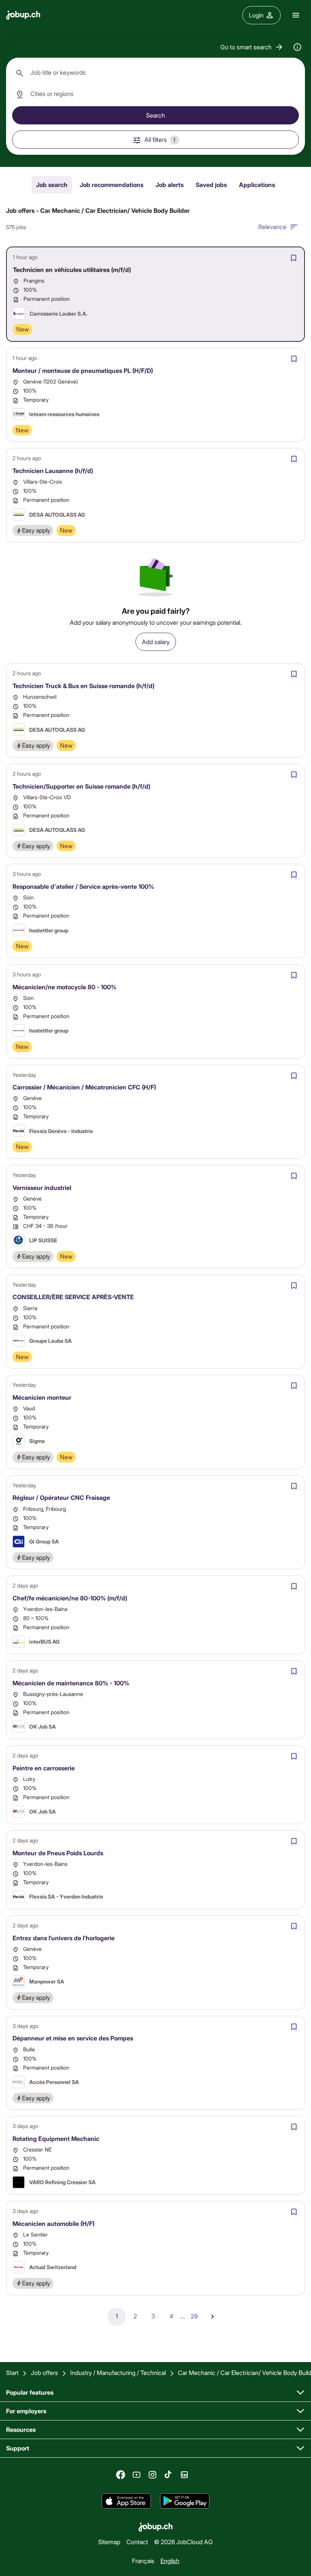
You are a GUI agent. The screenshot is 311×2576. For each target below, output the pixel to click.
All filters (160, 139)
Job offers (44, 2372)
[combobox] (155, 73)
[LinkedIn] (184, 2475)
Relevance (272, 227)
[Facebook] (121, 2475)
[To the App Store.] (126, 2501)
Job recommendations (112, 185)
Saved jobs (211, 185)
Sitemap (109, 2542)
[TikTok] (168, 2475)
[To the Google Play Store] (185, 2501)
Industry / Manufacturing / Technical (118, 2372)
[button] (252, 47)
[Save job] (294, 258)
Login (256, 15)
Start (12, 2372)
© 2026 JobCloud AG (183, 2542)
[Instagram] (152, 2475)
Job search (52, 185)
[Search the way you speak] (297, 47)
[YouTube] (137, 2475)
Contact (137, 2542)
